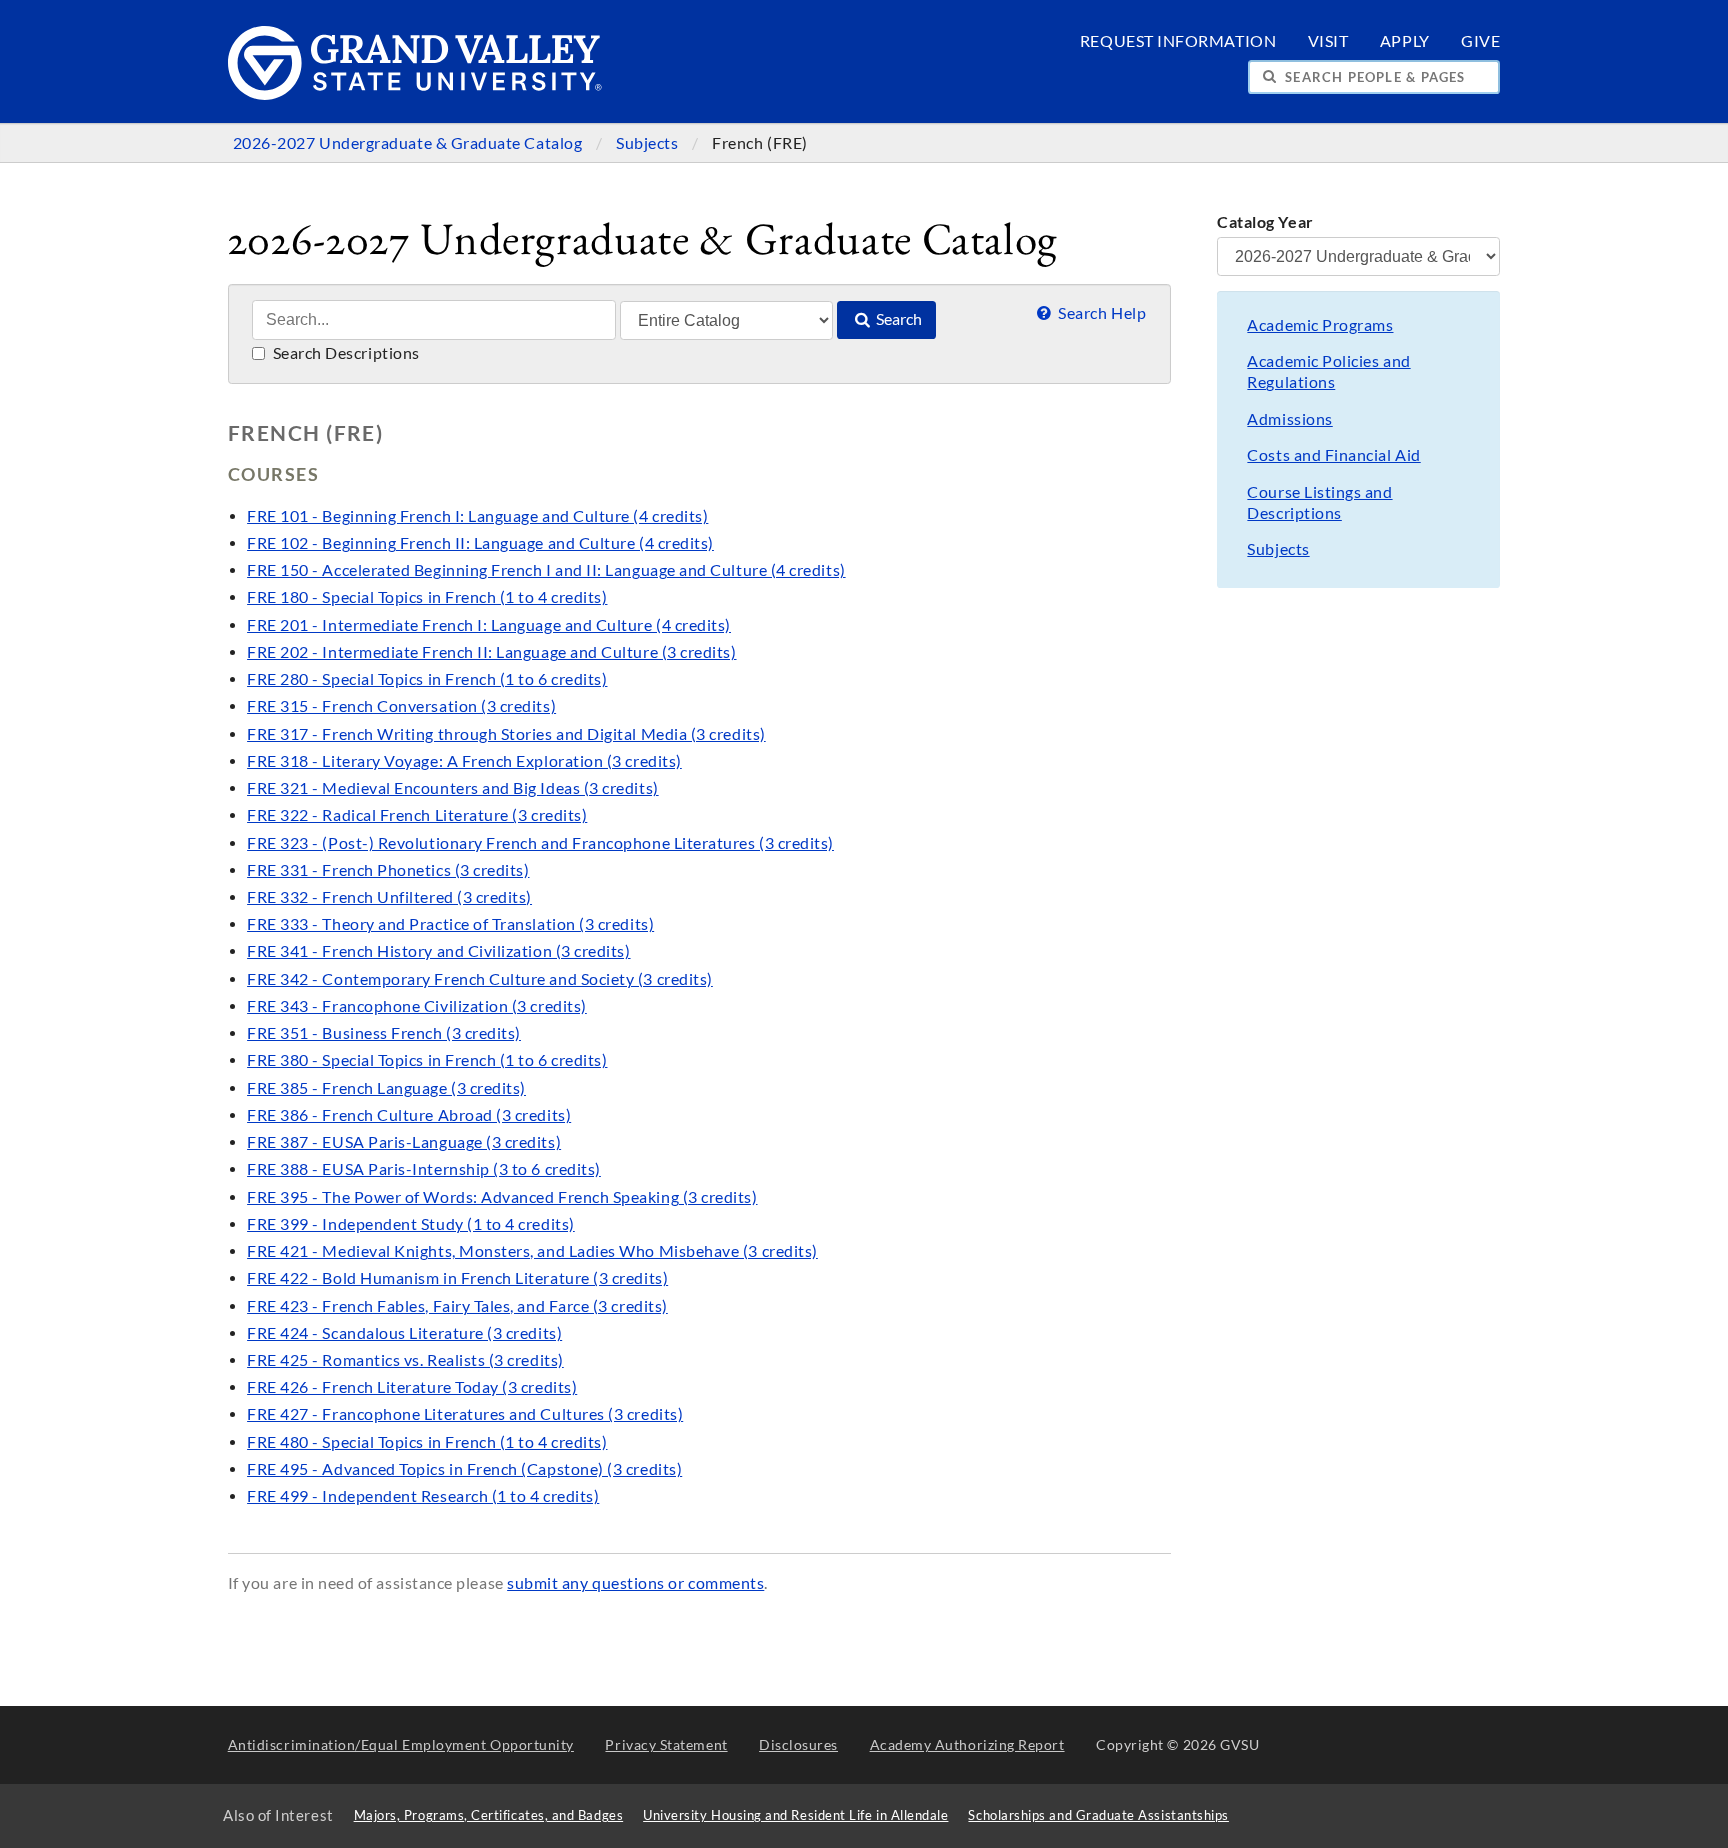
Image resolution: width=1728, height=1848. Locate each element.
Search (897, 319)
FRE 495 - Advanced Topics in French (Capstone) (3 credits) (464, 1469)
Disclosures (798, 1744)
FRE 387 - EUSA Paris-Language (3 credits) (404, 1142)
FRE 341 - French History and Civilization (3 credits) (438, 951)
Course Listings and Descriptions (1319, 502)
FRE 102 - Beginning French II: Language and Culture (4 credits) (480, 543)
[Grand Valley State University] (415, 94)
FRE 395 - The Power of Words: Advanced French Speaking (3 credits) (502, 1197)
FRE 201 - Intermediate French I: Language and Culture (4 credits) (489, 625)
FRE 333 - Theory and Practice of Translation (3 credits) (450, 924)
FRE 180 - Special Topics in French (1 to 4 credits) (427, 597)
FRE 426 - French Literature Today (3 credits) (412, 1387)
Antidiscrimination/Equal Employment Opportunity (401, 1744)
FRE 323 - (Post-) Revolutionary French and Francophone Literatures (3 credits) (540, 843)
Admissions (1289, 419)
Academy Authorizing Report (967, 1744)
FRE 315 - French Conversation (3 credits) (401, 706)
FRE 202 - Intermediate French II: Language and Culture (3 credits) (491, 652)
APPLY (1405, 41)
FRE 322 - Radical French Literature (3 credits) (417, 815)
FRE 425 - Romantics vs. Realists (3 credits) (405, 1360)
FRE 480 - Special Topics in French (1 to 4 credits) (427, 1442)
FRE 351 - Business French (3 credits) (384, 1033)
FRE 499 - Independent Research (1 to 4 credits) (423, 1496)
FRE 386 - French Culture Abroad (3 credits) (409, 1115)
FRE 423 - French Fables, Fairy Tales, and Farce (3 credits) (457, 1306)
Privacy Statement (666, 1744)
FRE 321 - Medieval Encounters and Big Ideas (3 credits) (453, 788)
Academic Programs (1320, 325)
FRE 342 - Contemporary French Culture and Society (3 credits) (480, 979)
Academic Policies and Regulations (1328, 371)
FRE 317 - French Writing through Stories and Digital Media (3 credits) (506, 734)
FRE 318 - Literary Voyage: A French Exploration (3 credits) (464, 761)
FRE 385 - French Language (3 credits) (386, 1088)
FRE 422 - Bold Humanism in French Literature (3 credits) (457, 1278)
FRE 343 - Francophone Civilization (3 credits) (417, 1006)
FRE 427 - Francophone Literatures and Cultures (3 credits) (465, 1414)
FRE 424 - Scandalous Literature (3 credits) (404, 1333)
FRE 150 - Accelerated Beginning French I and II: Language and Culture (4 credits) (546, 570)
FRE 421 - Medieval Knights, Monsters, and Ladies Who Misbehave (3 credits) (532, 1251)
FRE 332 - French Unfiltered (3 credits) (389, 897)
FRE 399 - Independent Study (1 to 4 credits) (411, 1224)
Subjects (649, 143)
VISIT (1328, 41)
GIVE (1480, 41)
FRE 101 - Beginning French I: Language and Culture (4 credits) (477, 516)
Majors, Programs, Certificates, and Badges (489, 1815)
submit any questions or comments (635, 1583)
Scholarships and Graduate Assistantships (1098, 1815)
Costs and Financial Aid (1333, 455)
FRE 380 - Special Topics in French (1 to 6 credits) (427, 1060)
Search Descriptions (344, 353)
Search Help (1100, 313)
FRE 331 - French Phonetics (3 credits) (388, 870)
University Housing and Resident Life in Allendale (795, 1815)
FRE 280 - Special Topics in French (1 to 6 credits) (427, 679)
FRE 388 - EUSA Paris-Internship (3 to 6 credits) (424, 1169)
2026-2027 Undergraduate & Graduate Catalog (409, 143)
